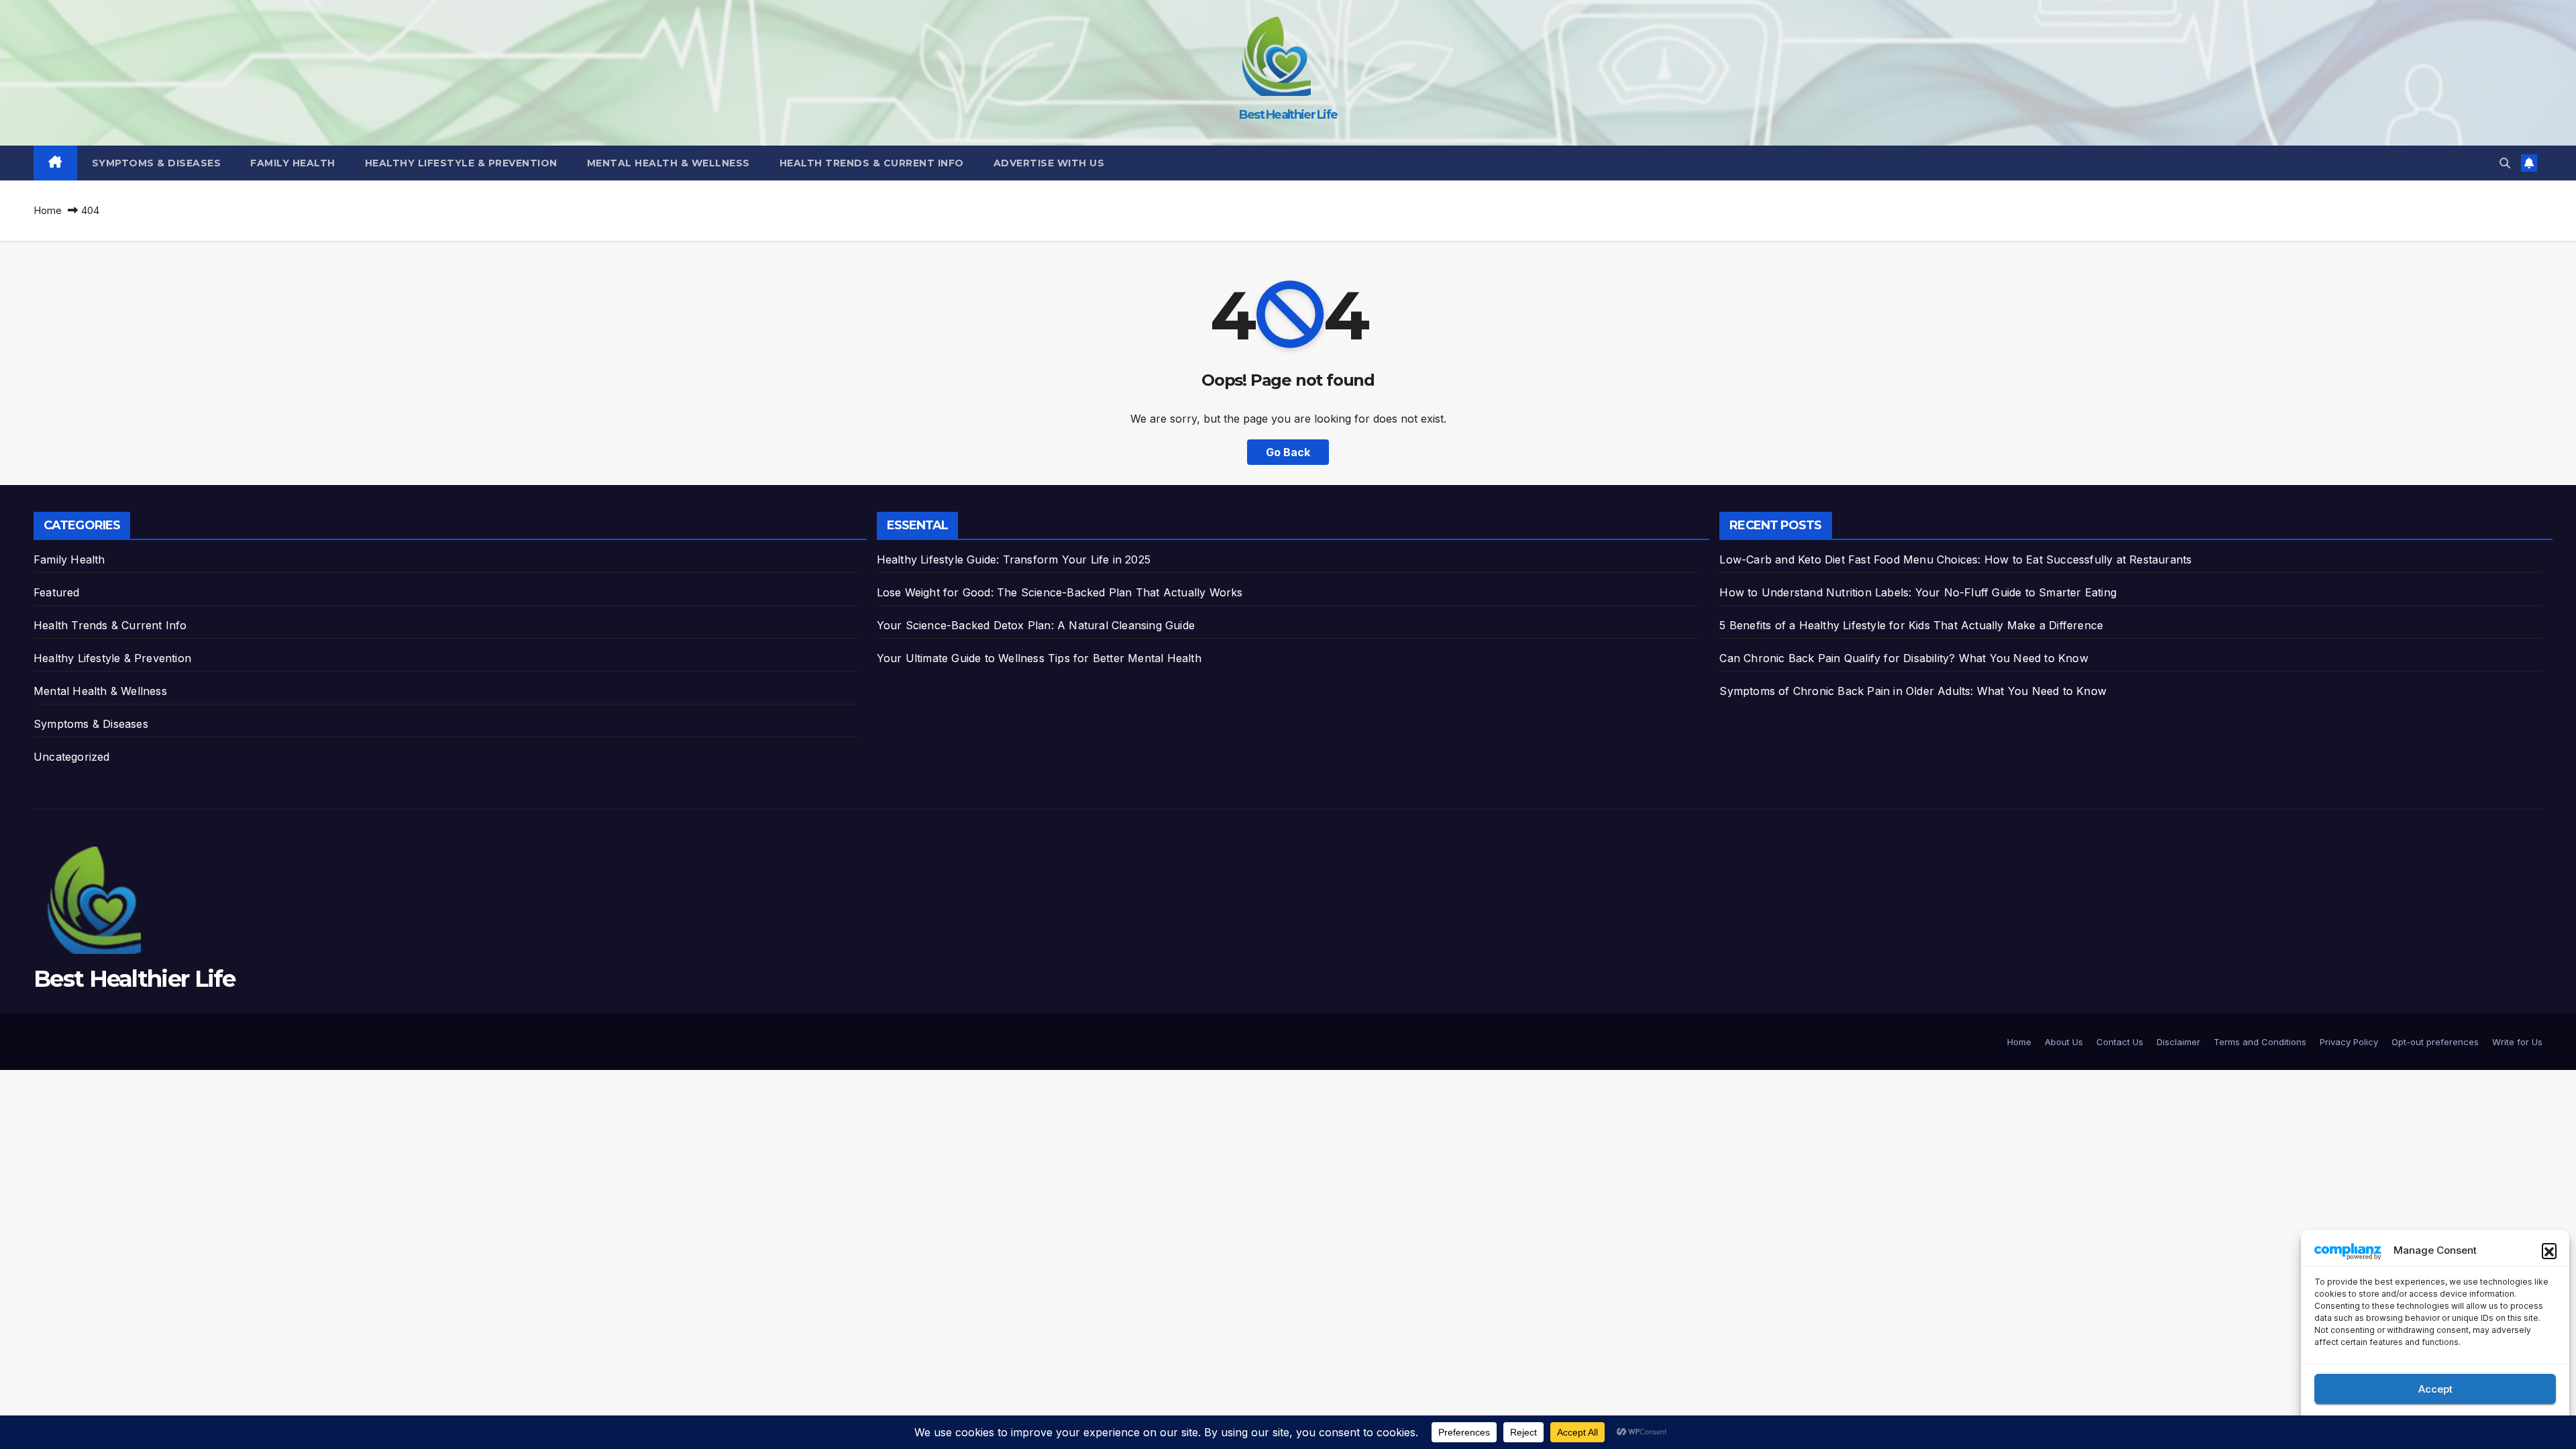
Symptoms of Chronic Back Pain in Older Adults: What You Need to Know (1913, 691)
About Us (2064, 1042)
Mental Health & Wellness (668, 163)
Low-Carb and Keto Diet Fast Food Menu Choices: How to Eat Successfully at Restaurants (1955, 559)
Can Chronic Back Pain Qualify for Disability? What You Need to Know (1903, 658)
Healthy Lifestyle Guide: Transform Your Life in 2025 (1014, 559)
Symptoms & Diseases (157, 163)
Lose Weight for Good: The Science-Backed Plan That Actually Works (1060, 592)
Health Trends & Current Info (872, 163)
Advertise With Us (1049, 163)
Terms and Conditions (2260, 1042)
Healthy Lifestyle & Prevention (461, 163)
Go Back (1288, 452)
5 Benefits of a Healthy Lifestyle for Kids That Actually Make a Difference (1911, 625)
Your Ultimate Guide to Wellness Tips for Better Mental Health (1039, 658)
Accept (2435, 1389)
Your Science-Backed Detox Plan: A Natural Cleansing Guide (1036, 625)
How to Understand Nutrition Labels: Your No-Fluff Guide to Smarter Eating (1918, 592)
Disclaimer (2179, 1042)
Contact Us (2120, 1042)
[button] (2549, 1250)
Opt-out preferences (2435, 1042)
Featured (57, 592)
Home (48, 210)
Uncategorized (72, 757)
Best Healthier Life (1288, 115)
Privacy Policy (2349, 1042)
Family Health (293, 163)
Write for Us (2517, 1042)
